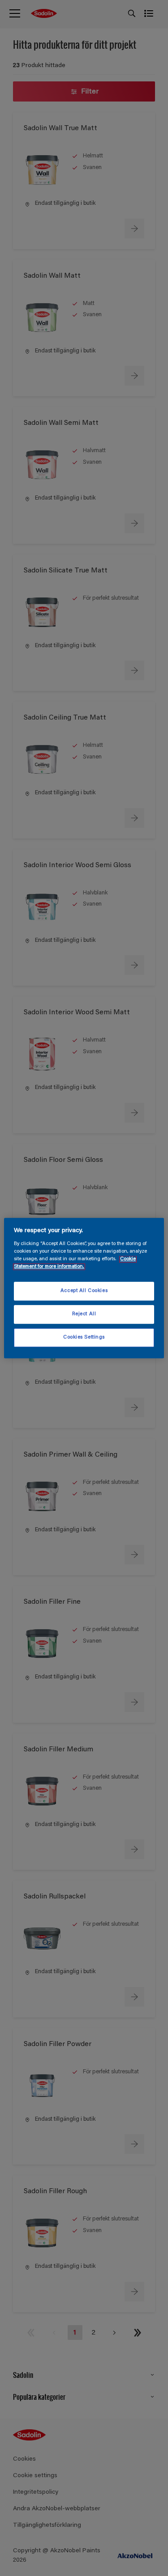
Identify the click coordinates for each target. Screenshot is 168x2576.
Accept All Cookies (84, 1291)
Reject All (84, 1314)
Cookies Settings (84, 1337)
